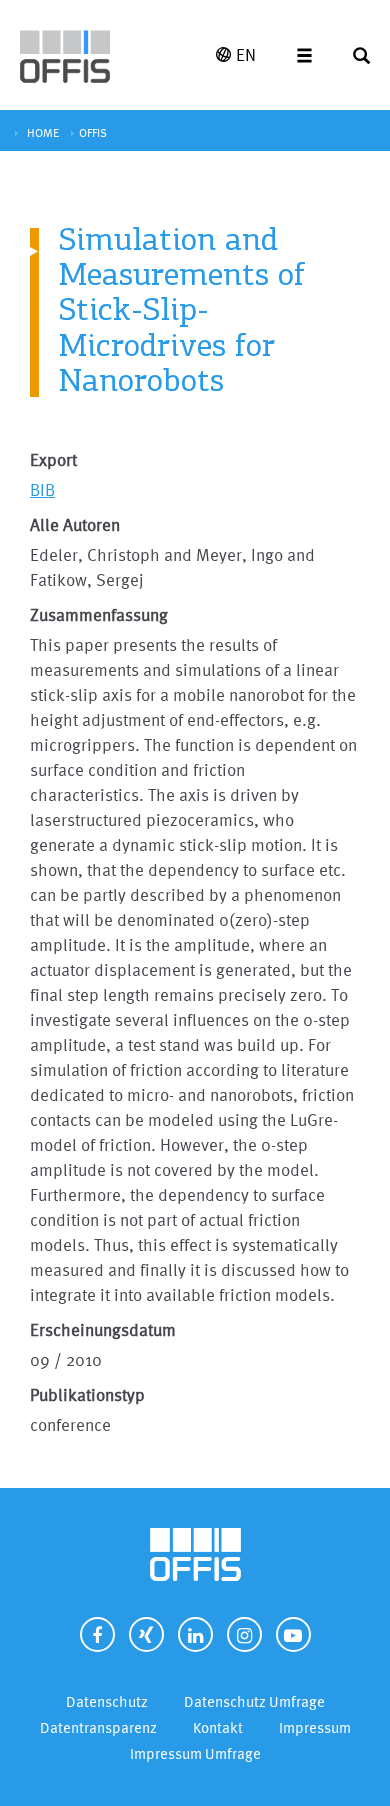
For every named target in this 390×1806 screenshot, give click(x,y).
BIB (42, 489)
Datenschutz (107, 1701)
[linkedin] (195, 1634)
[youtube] (293, 1634)
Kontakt (218, 1727)
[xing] (146, 1634)
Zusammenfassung (99, 614)
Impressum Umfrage (195, 1753)
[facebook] (97, 1634)
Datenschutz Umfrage (254, 1701)
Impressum (315, 1727)
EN (246, 54)
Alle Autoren (75, 524)
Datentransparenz (98, 1727)
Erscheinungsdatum (103, 1329)
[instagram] (244, 1634)
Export (53, 459)
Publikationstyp (87, 1394)
